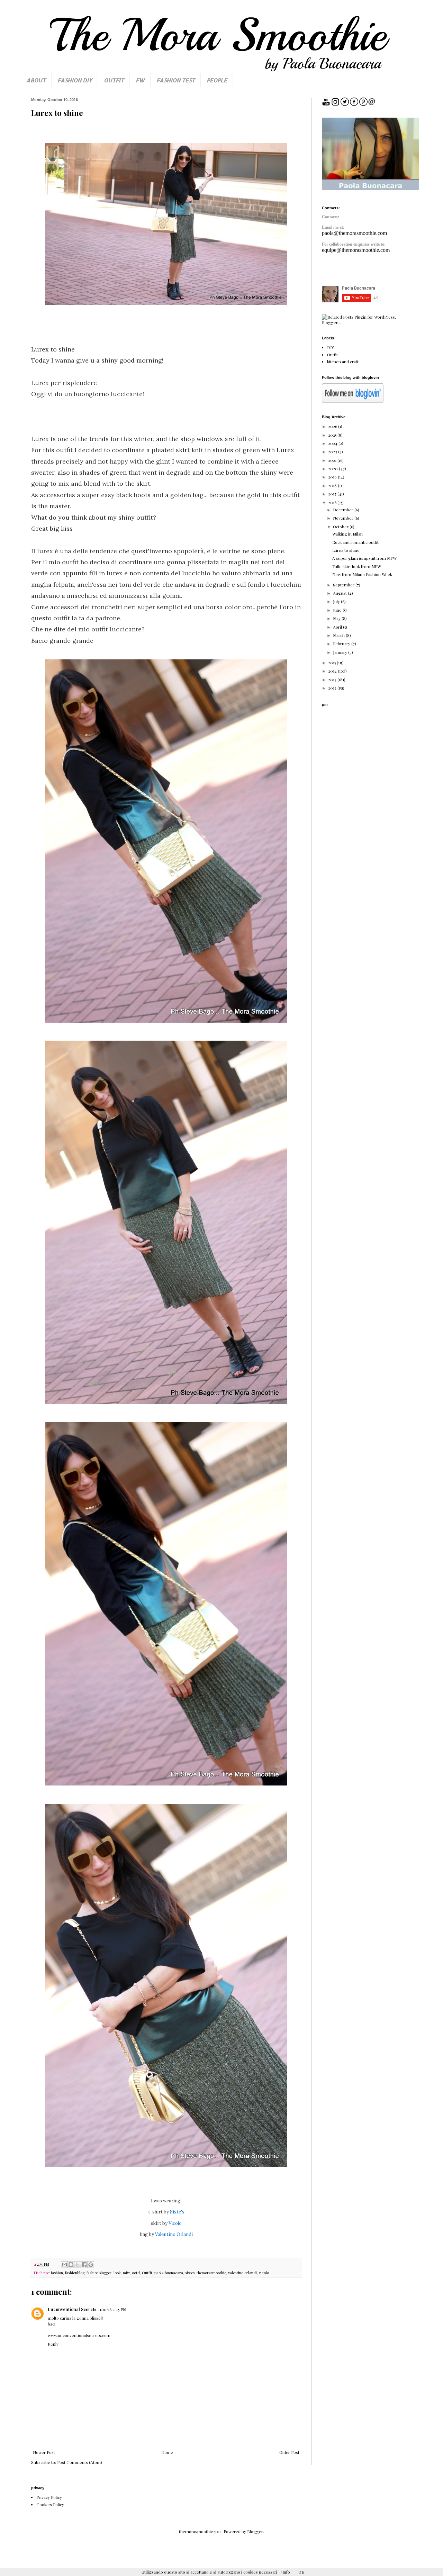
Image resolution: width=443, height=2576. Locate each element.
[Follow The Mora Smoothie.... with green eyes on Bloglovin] (353, 401)
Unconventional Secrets (72, 2309)
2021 (333, 460)
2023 (333, 451)
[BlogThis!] (71, 2265)
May (337, 618)
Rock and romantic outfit (355, 542)
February (342, 643)
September (344, 585)
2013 (333, 679)
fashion (57, 2273)
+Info (285, 2572)
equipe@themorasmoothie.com (356, 250)
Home (167, 2452)
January (341, 652)
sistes (190, 2273)
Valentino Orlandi (173, 2234)
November (344, 518)
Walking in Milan (347, 534)
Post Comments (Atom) (80, 2462)
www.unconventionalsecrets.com (79, 2335)
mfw (126, 2273)
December (344, 510)
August (340, 593)
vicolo (264, 2273)
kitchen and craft (343, 362)
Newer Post (44, 2452)
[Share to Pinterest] (91, 2265)
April (338, 627)
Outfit (147, 2273)
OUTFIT (114, 80)
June (338, 610)
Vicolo (175, 2223)
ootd (136, 2273)
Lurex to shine (346, 550)
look (117, 2273)
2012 (333, 688)
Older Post (289, 2452)
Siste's (177, 2212)
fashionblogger (99, 2273)
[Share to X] (78, 2265)
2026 (333, 426)
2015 (332, 663)
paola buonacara (169, 2273)
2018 (333, 485)
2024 (333, 443)
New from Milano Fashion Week (362, 574)
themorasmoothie (211, 2273)
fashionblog (75, 2273)
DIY (331, 347)
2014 (333, 671)
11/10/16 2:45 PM (112, 2309)
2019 (333, 477)
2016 (333, 502)
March (339, 635)
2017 (333, 494)
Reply (53, 2344)
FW (140, 80)
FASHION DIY (75, 80)
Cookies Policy (50, 2504)
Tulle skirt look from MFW (357, 566)
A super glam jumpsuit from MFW (364, 558)
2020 (333, 468)
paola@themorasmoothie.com (354, 233)
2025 (333, 435)
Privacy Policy (49, 2497)
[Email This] (64, 2265)
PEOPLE (217, 80)
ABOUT (36, 80)
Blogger (255, 2531)
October (341, 527)
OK (301, 2572)
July (337, 601)
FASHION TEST (176, 80)
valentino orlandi (242, 2273)
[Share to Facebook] (84, 2265)
